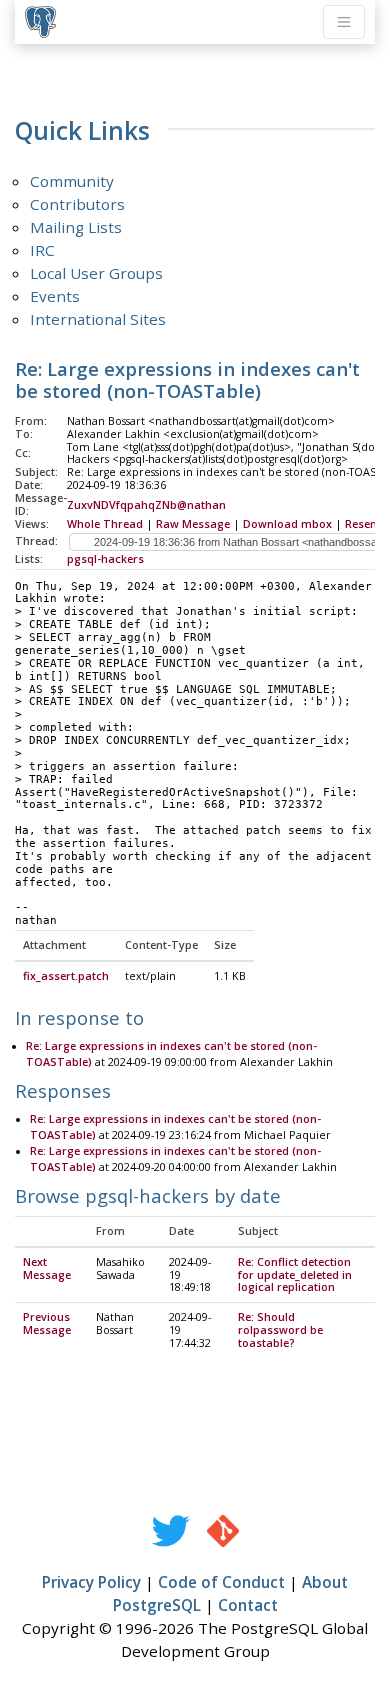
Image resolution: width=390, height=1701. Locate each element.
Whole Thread (105, 524)
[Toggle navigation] (344, 22)
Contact (248, 1605)
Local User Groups (96, 273)
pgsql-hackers (105, 559)
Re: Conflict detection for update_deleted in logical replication (295, 1275)
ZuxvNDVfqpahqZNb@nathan (146, 505)
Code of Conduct (221, 1582)
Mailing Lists (76, 227)
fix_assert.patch (66, 976)
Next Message (47, 1268)
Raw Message (193, 524)
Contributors (77, 204)
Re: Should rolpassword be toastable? (280, 1330)
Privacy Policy (91, 1582)
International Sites (98, 319)
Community (72, 181)
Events (55, 296)
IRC (42, 250)
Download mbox (287, 524)
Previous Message (47, 1323)
